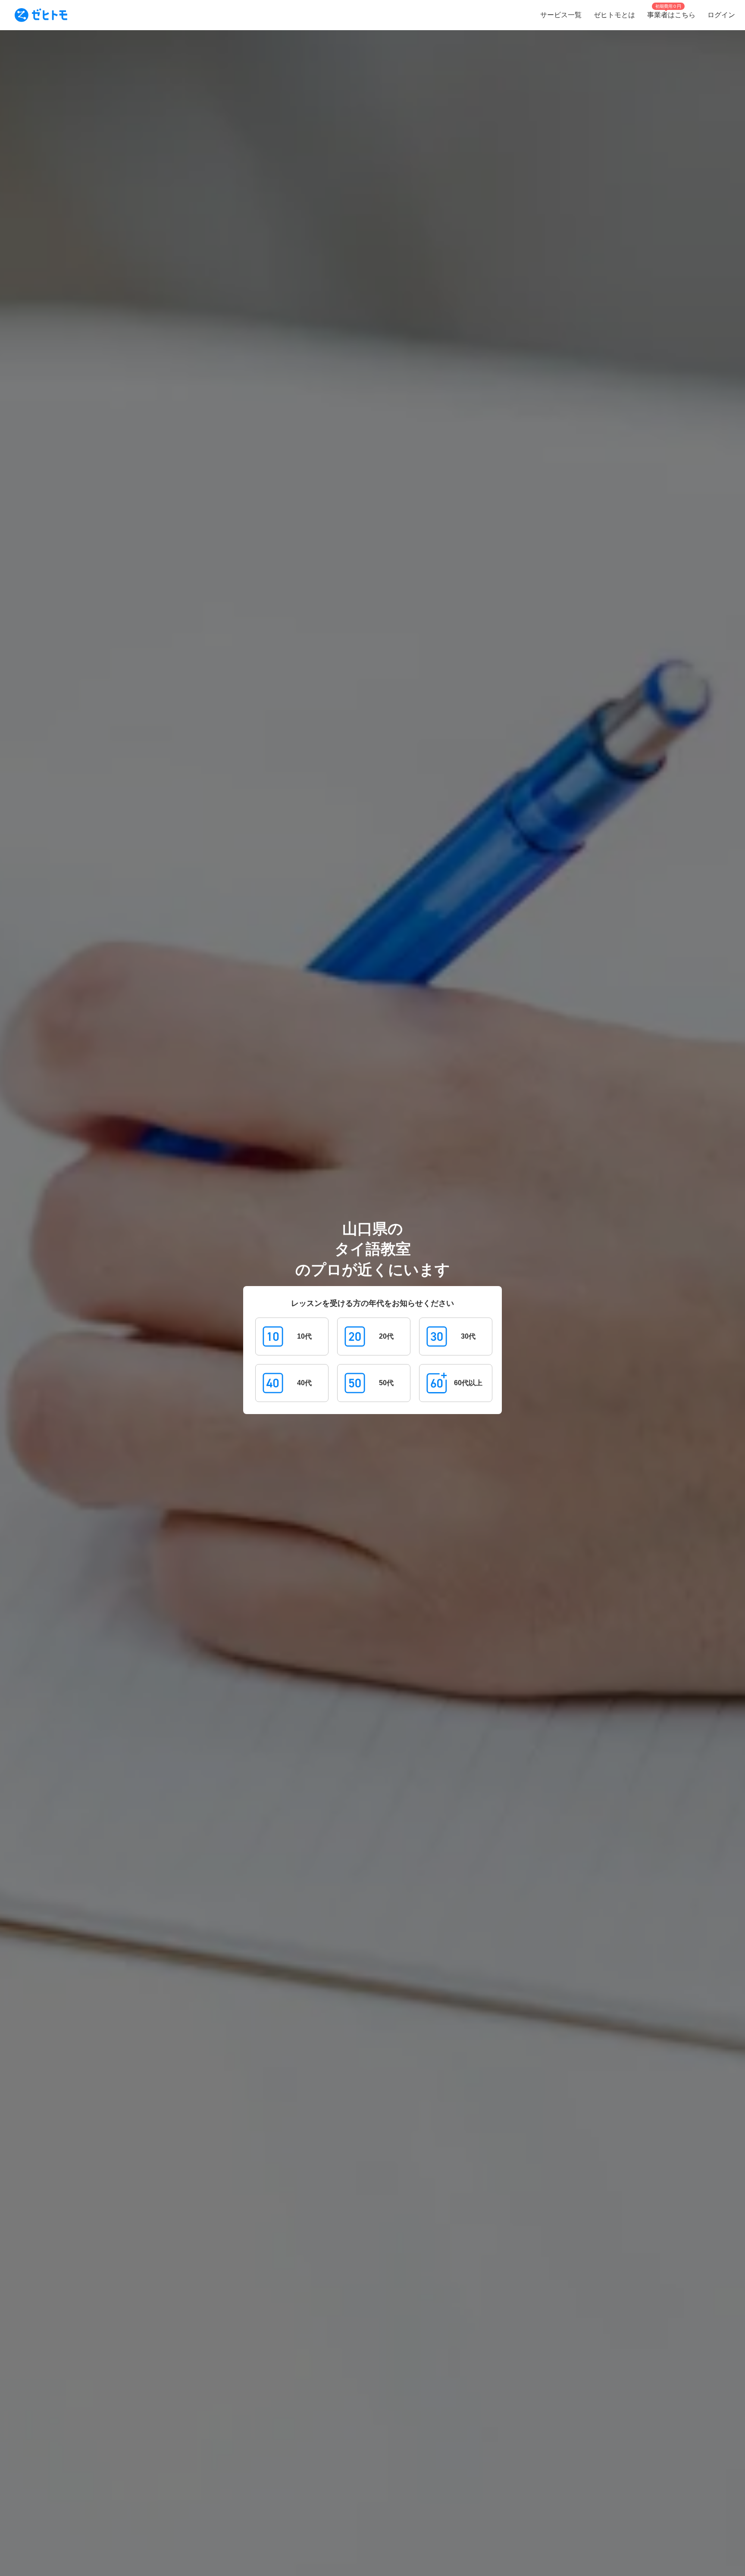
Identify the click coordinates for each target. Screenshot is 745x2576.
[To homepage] (41, 15)
